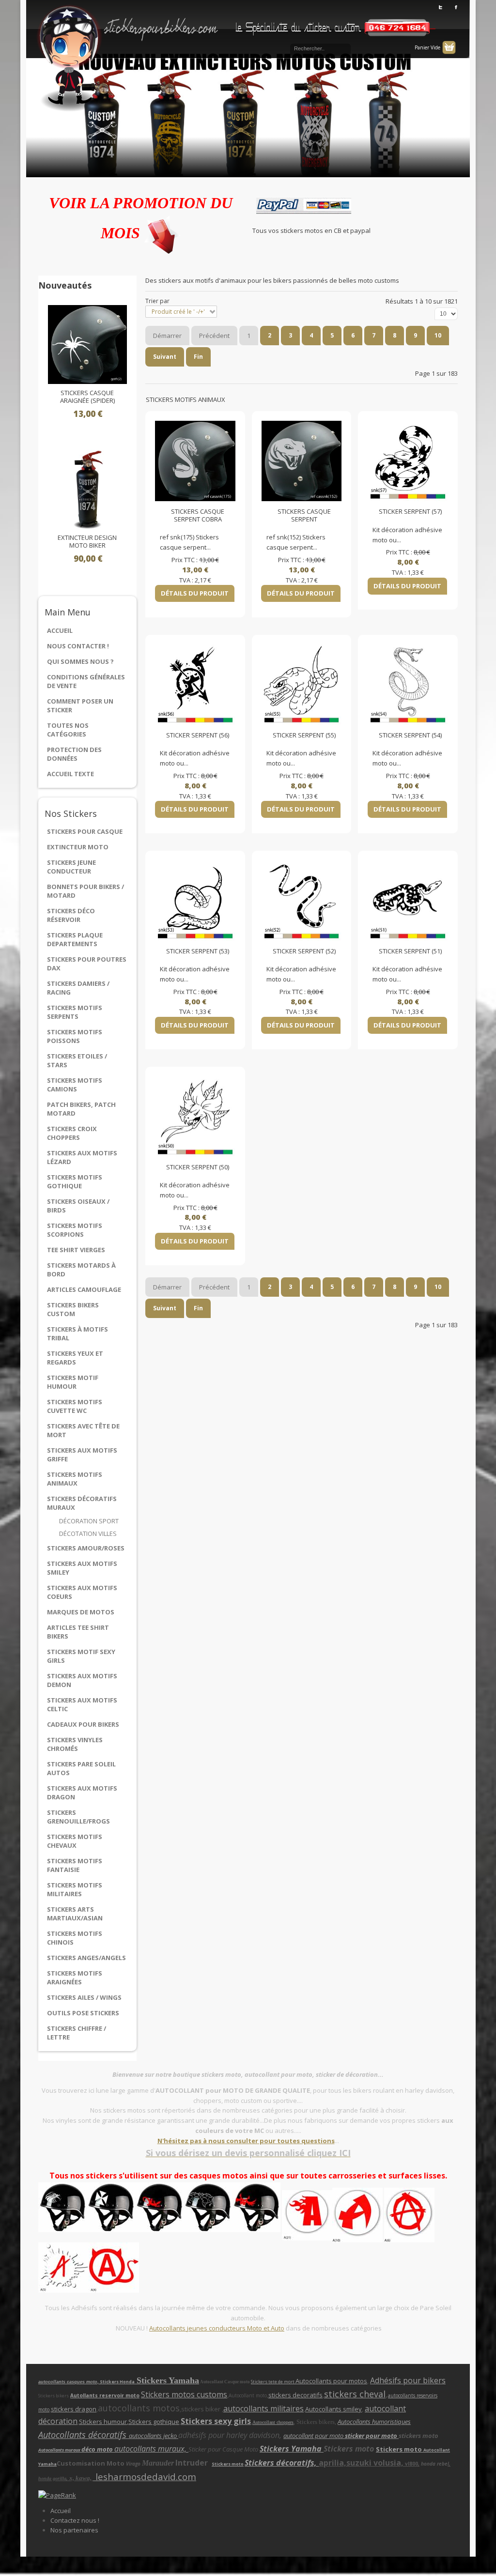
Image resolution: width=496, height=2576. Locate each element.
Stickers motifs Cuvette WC (75, 1406)
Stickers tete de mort (273, 2382)
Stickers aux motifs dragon (82, 1793)
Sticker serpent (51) (410, 951)
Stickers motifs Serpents (75, 1012)
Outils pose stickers (83, 2013)
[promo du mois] (162, 233)
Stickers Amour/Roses (86, 1548)
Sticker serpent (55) (304, 736)
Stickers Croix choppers (72, 1133)
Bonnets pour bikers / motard (85, 891)
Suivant (165, 357)
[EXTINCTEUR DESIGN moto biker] (87, 489)
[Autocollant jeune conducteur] (332, 2214)
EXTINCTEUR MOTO (78, 847)
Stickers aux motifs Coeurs (82, 1592)
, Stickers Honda (117, 2382)
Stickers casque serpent (304, 515)
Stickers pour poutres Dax (87, 964)
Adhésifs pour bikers (408, 2380)
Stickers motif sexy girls (81, 1656)
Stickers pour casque (85, 831)
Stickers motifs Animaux (75, 1479)
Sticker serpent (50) (198, 1167)
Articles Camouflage (84, 1289)
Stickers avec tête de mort (83, 1430)
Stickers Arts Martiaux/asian (75, 1914)
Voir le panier (449, 47)
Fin (198, 357)
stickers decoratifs (295, 2395)
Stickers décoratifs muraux (82, 1503)
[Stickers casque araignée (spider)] (87, 344)
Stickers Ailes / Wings (84, 1997)
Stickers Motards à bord (81, 1270)
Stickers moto (400, 2449)
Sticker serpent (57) (410, 512)
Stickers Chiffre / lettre (77, 2033)
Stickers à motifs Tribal (77, 1334)
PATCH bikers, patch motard (81, 1109)
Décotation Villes (88, 1533)
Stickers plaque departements (75, 939)
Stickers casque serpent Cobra (198, 515)
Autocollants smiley (333, 2409)
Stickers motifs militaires (75, 1889)
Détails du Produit (195, 593)
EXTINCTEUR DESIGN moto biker (87, 542)
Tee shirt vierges (76, 1250)
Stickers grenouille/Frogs (78, 1817)
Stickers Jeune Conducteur (71, 867)
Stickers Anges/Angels (86, 1958)
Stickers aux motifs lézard (82, 1157)
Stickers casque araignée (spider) (87, 397)
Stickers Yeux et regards (75, 1358)
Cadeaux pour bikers (83, 1724)
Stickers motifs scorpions (75, 1230)
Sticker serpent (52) (304, 951)
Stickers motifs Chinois (75, 1938)
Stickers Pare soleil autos (81, 1768)
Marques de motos (81, 1612)
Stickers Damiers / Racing (78, 988)
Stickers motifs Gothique (75, 1181)
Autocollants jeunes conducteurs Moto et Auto (217, 2328)
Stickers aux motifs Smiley (82, 1568)
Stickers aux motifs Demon (82, 1680)
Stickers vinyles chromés (75, 1744)
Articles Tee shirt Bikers (78, 1632)
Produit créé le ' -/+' (178, 312)
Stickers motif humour (73, 1382)
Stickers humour (103, 2422)
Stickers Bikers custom (73, 1309)
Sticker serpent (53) (198, 951)
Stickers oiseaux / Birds (78, 1206)
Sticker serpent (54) (410, 736)
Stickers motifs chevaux (75, 1841)
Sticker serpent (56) (198, 736)
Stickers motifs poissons (75, 1036)
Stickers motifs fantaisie (75, 1865)
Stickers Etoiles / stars (77, 1060)
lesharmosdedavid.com (145, 2476)
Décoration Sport (89, 1521)
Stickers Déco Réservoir (71, 915)
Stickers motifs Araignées (75, 1978)
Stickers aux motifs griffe (82, 1455)
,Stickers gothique (153, 2422)
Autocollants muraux (60, 2450)
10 (438, 335)
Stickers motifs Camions (75, 1085)
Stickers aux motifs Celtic (82, 1704)
